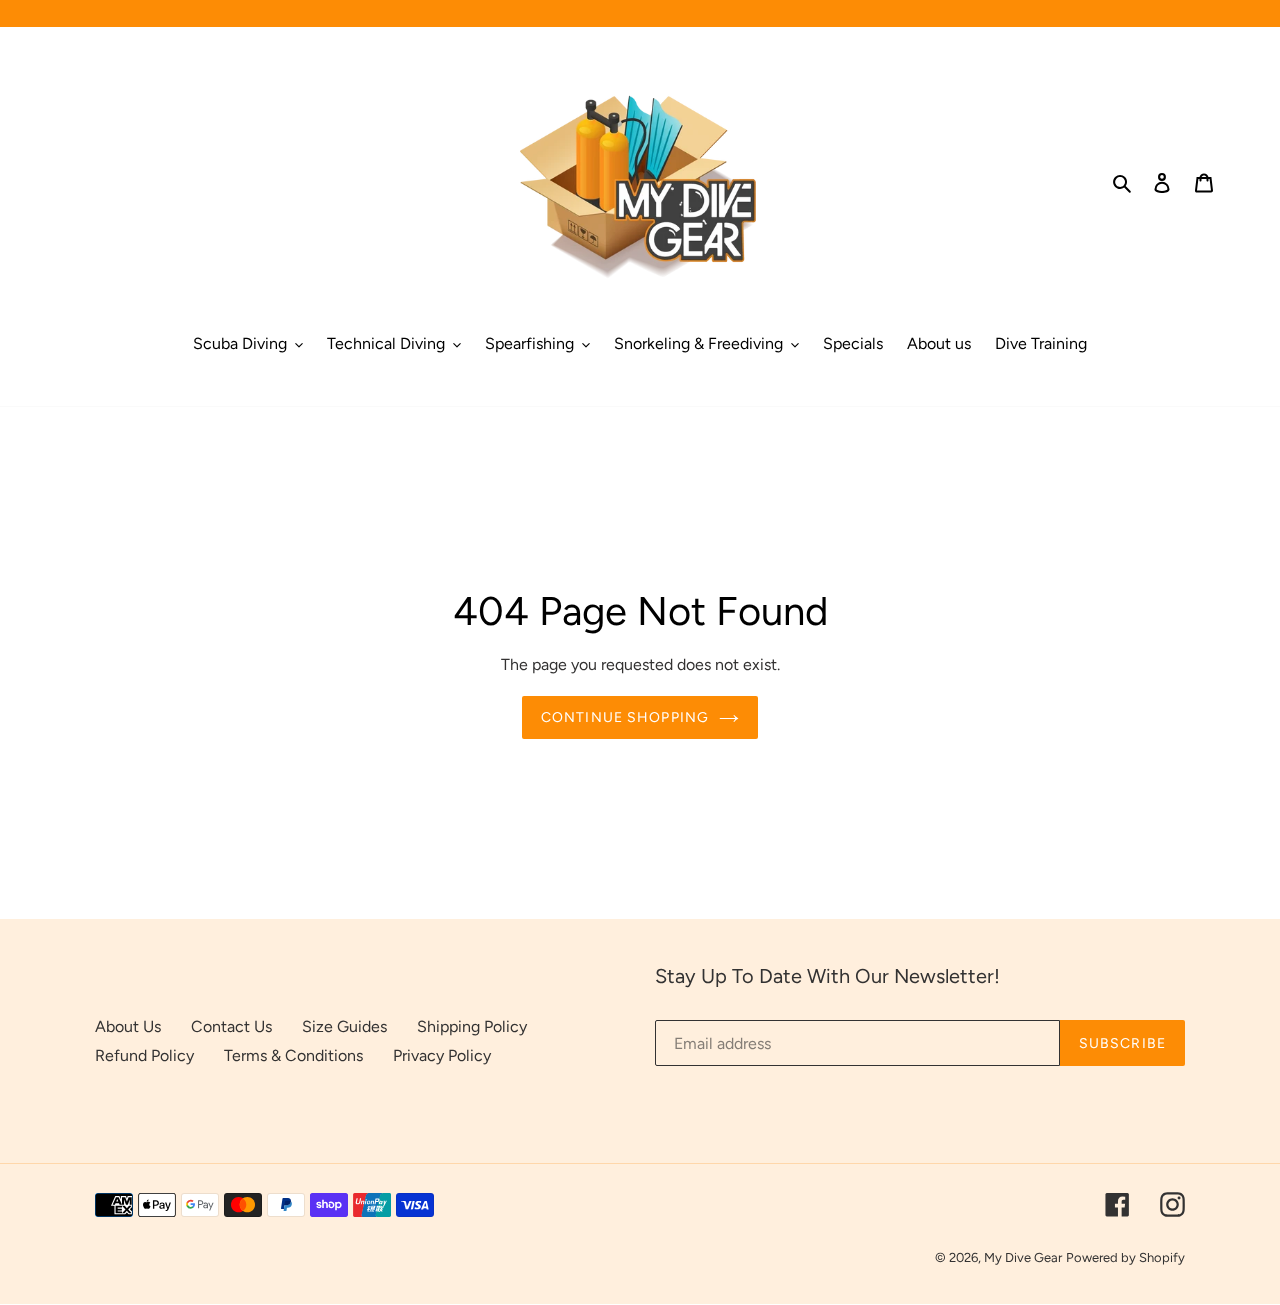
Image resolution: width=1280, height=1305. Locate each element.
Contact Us (231, 1026)
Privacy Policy (442, 1055)
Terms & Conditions (293, 1055)
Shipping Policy (472, 1026)
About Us (128, 1026)
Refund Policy (144, 1055)
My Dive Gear (1023, 1257)
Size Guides (344, 1026)
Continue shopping (625, 717)
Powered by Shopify (1125, 1257)
